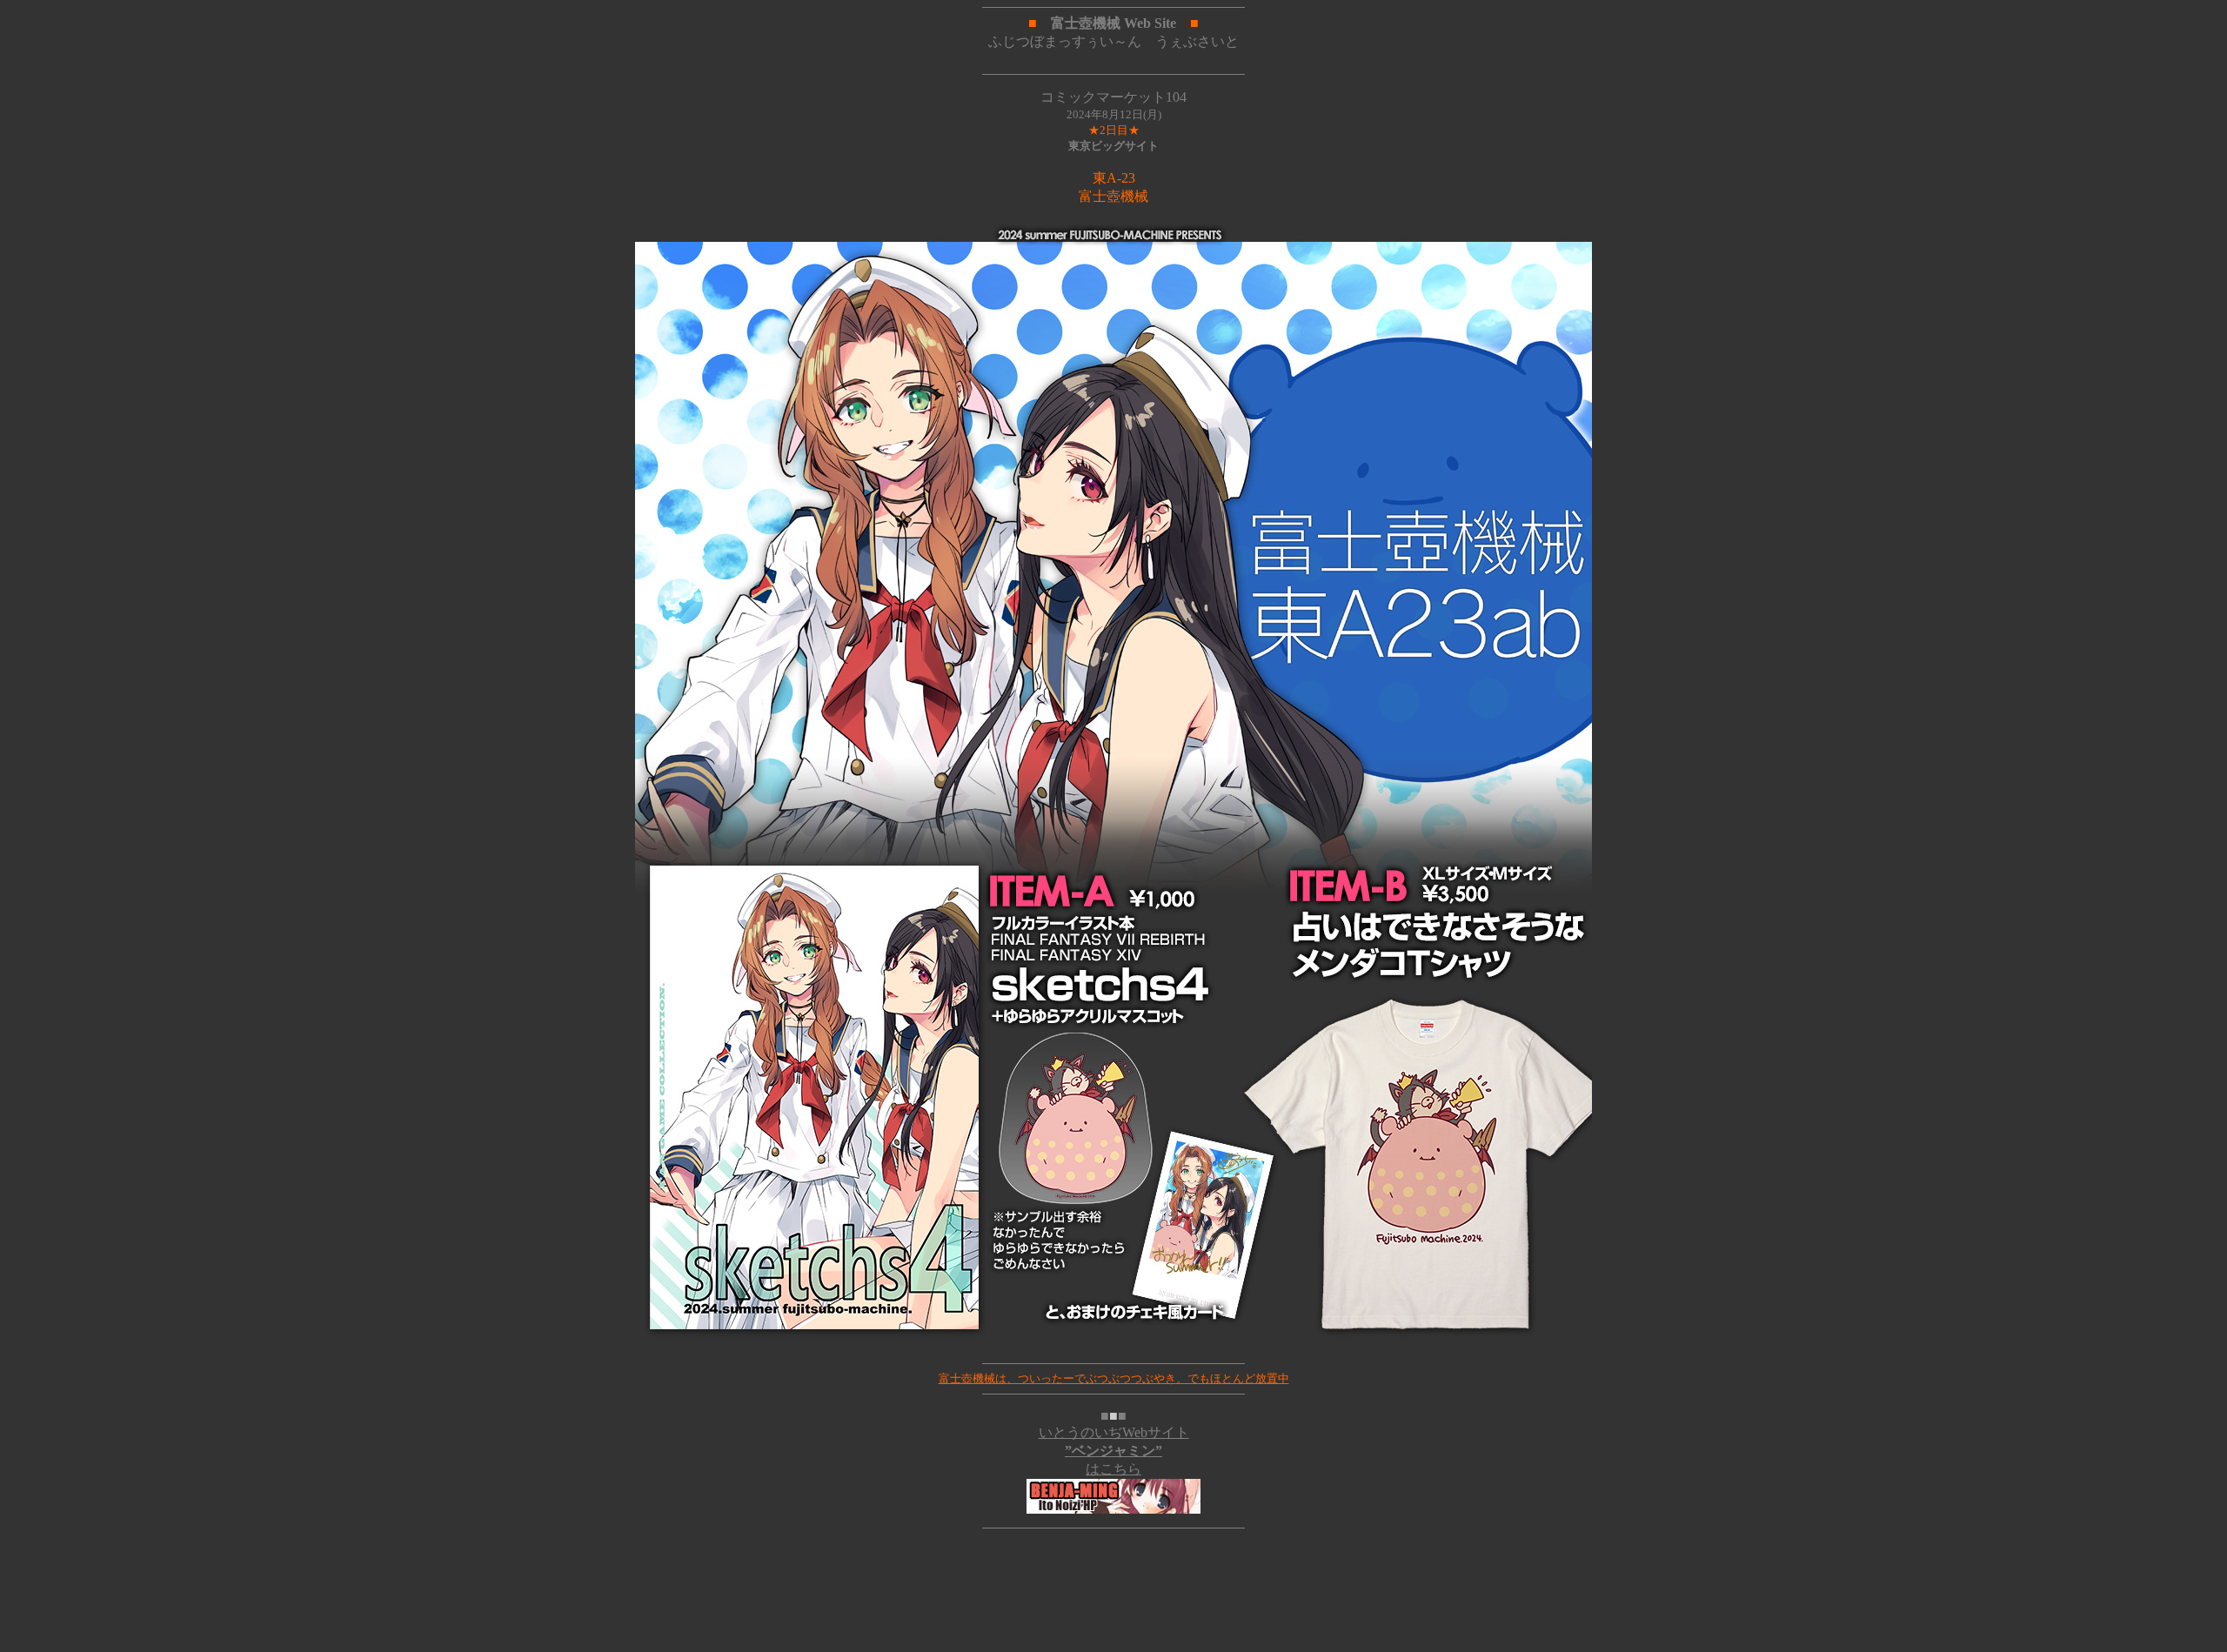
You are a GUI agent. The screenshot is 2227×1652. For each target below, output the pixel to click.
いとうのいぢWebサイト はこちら (1114, 1451)
